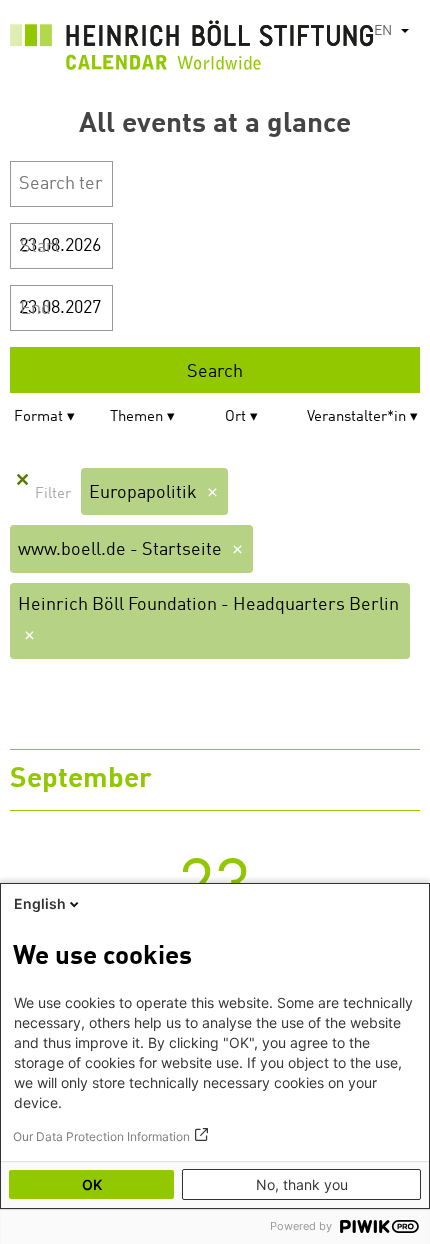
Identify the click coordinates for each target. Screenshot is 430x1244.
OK (92, 1184)
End (35, 309)
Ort (235, 417)
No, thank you (302, 1184)
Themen (136, 417)
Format (38, 417)
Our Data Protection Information (101, 1136)
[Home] (192, 50)
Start (40, 247)
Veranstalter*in (356, 417)
